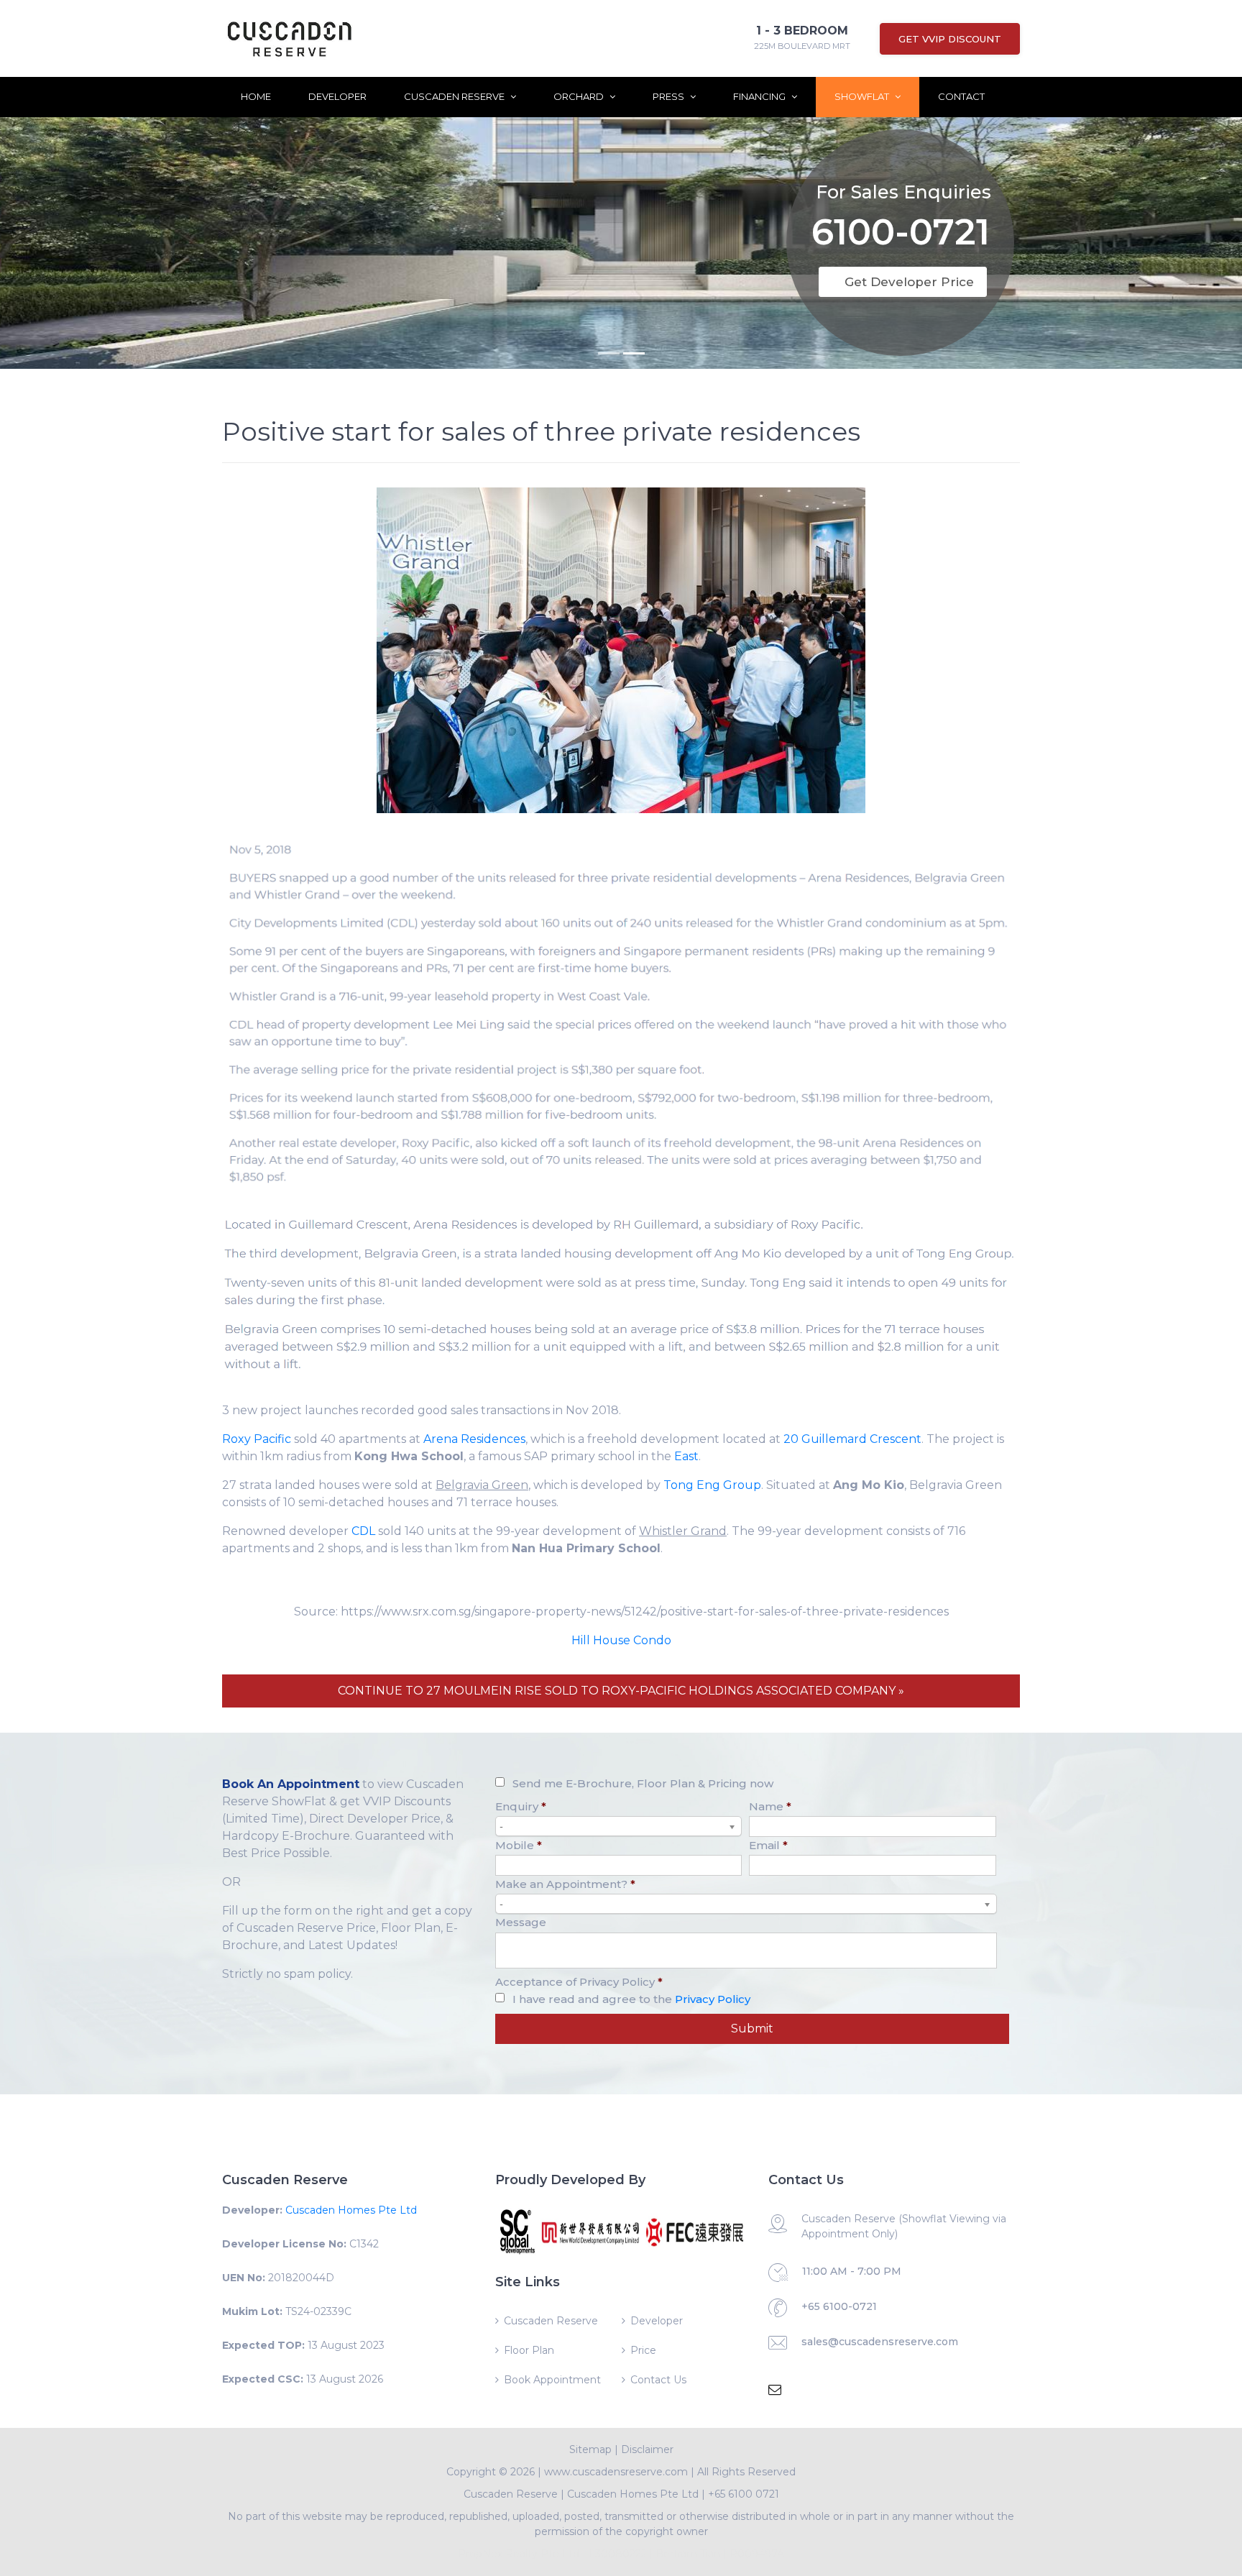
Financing (760, 96)
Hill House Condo (621, 1640)
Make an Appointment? (565, 1884)
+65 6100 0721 (744, 2494)
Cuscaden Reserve (455, 96)
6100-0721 (901, 235)
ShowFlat (863, 96)
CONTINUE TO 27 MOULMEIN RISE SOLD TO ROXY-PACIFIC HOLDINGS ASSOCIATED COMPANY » (621, 1691)
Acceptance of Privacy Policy (579, 1982)
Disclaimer (647, 2449)
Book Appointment (552, 2380)
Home (256, 96)
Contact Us (658, 2380)
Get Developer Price (909, 282)
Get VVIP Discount (950, 39)
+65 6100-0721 (839, 2306)
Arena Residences (474, 1439)
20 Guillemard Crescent (852, 1439)
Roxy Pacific (257, 1439)
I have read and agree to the (631, 1999)
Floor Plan (529, 2350)
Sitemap (590, 2449)
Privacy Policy (713, 1999)
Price (643, 2350)
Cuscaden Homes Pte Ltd (351, 2210)
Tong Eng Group (712, 1485)
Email (768, 1845)
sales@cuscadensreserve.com (880, 2342)
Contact (961, 96)
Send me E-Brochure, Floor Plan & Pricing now (643, 1783)
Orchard (580, 96)
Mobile (519, 1845)
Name (770, 1806)
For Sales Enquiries (903, 192)
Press (670, 96)
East (686, 1456)
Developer (337, 96)
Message (521, 1922)
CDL (363, 1531)
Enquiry (521, 1806)
